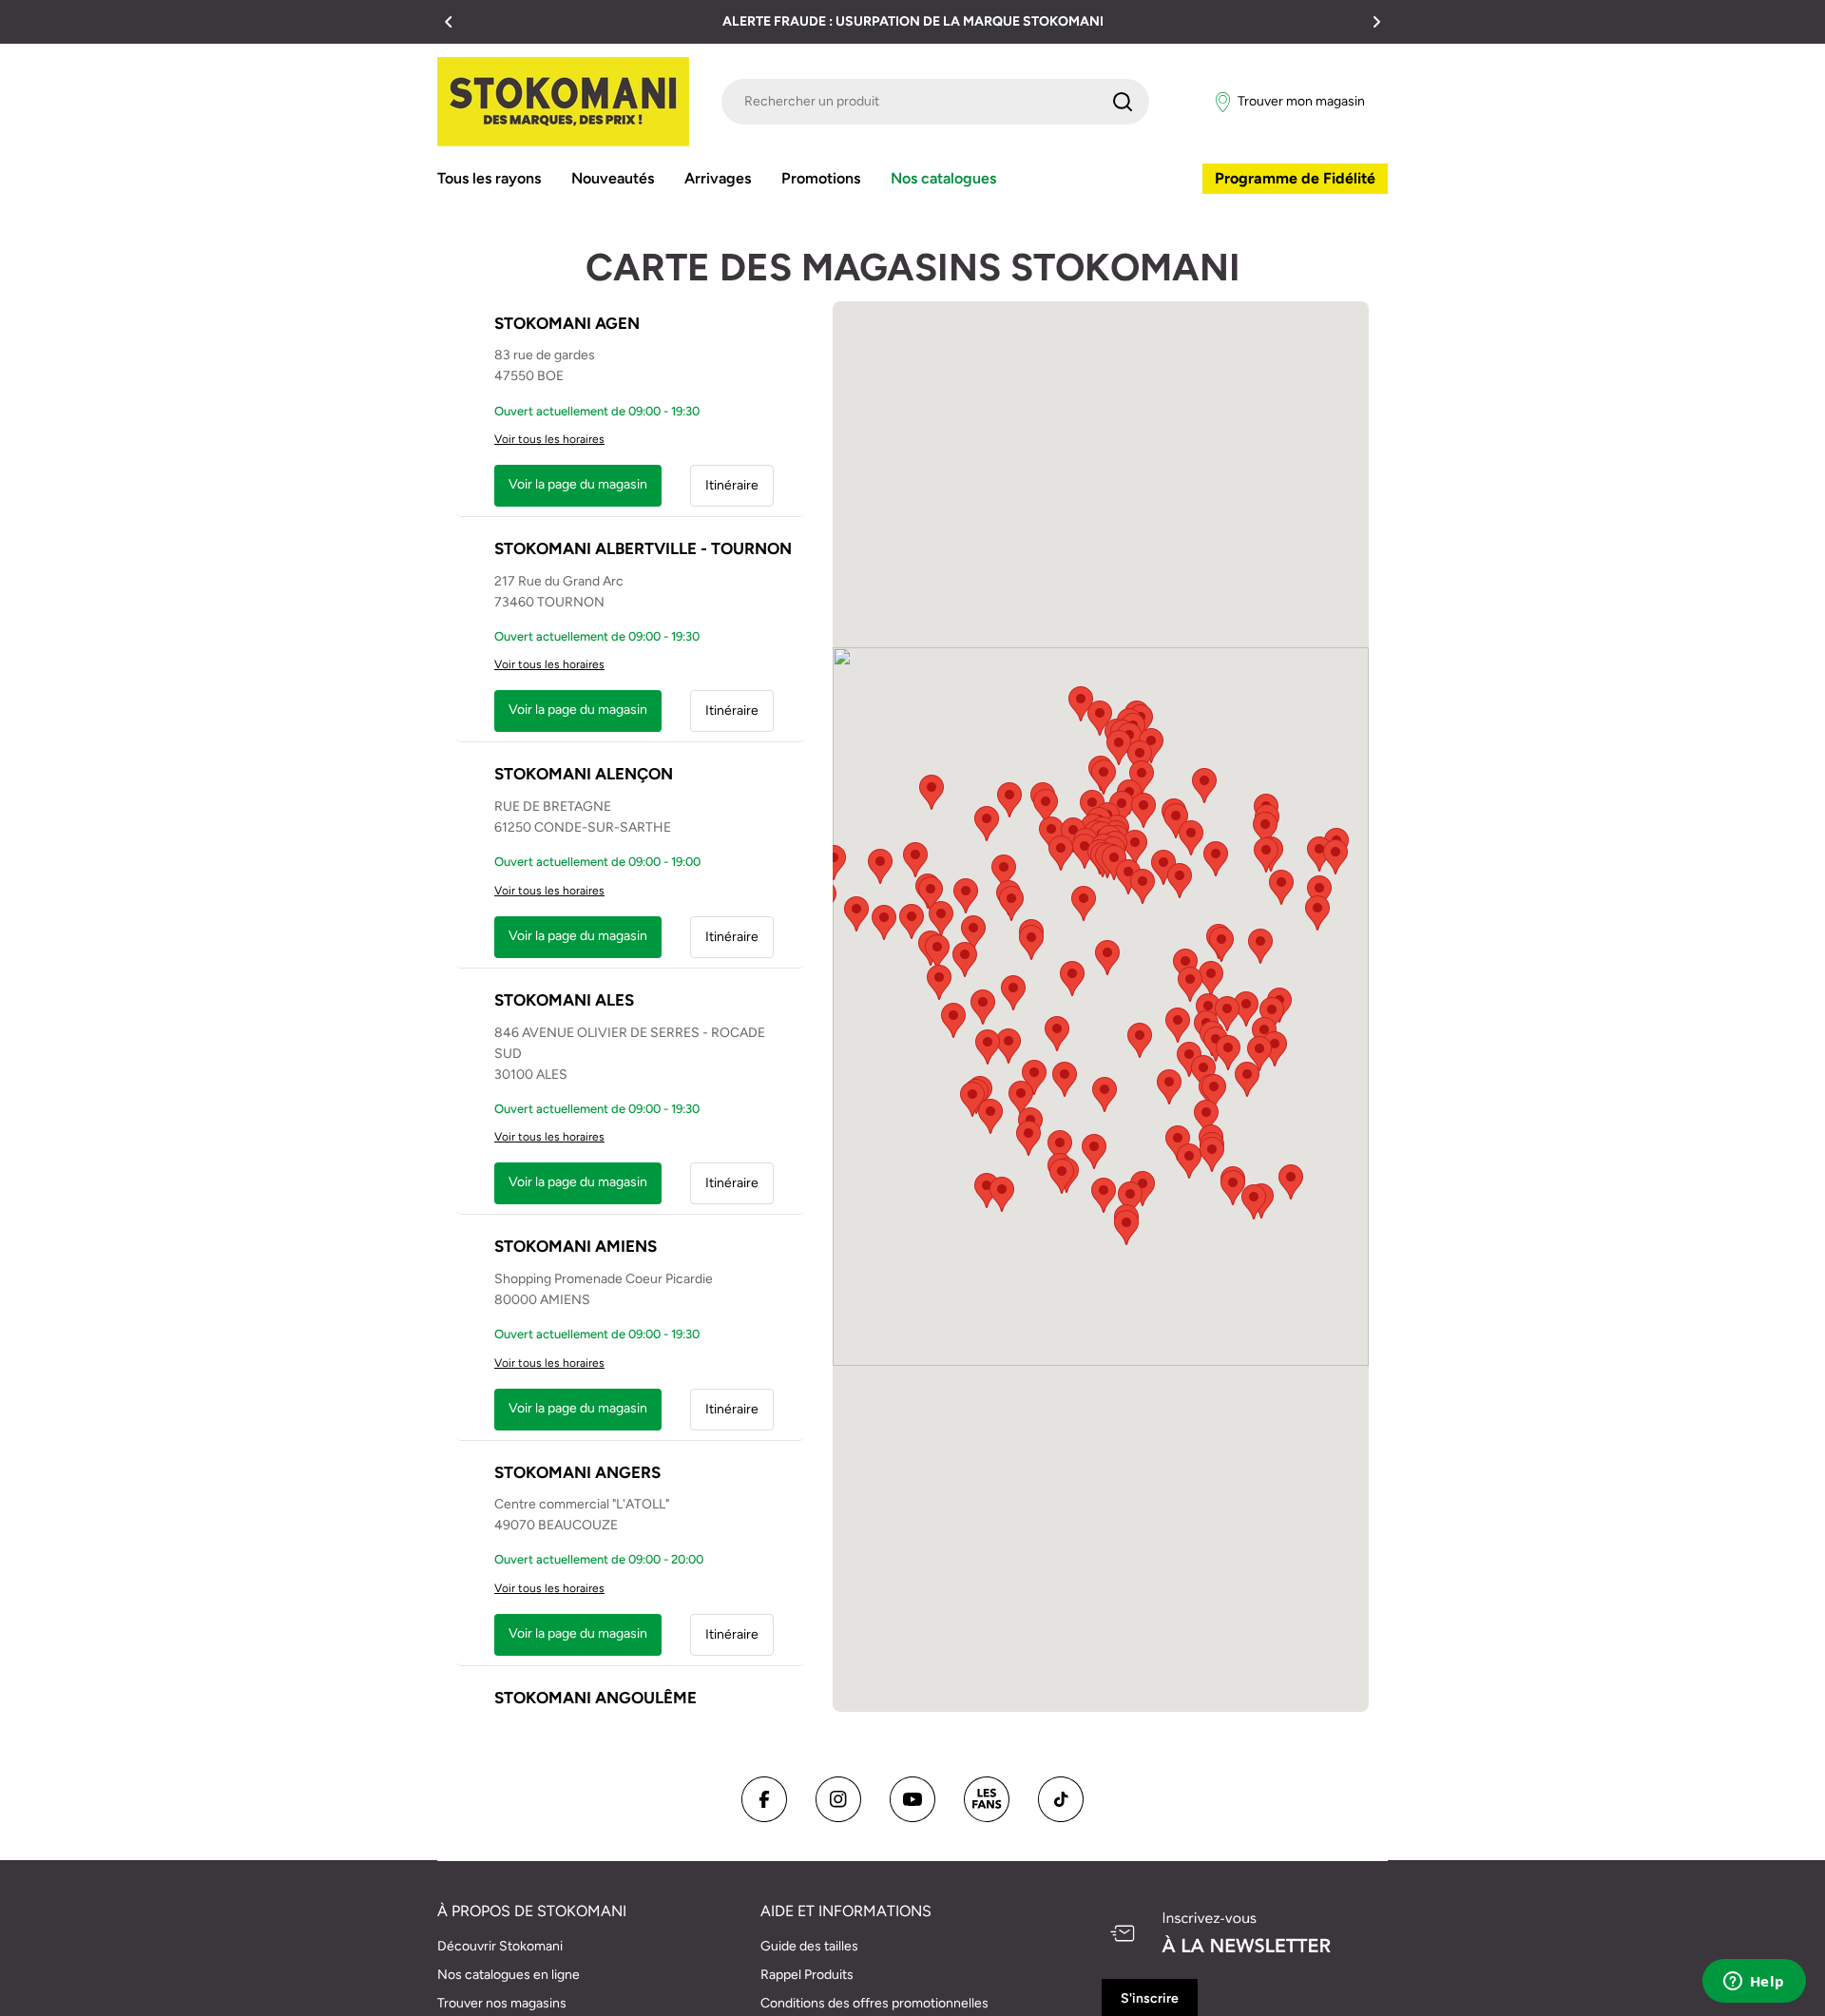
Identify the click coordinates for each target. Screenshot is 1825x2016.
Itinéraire (732, 485)
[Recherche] (1123, 102)
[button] (449, 22)
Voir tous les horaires (549, 439)
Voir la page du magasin (578, 484)
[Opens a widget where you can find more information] (1754, 1983)
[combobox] (935, 102)
